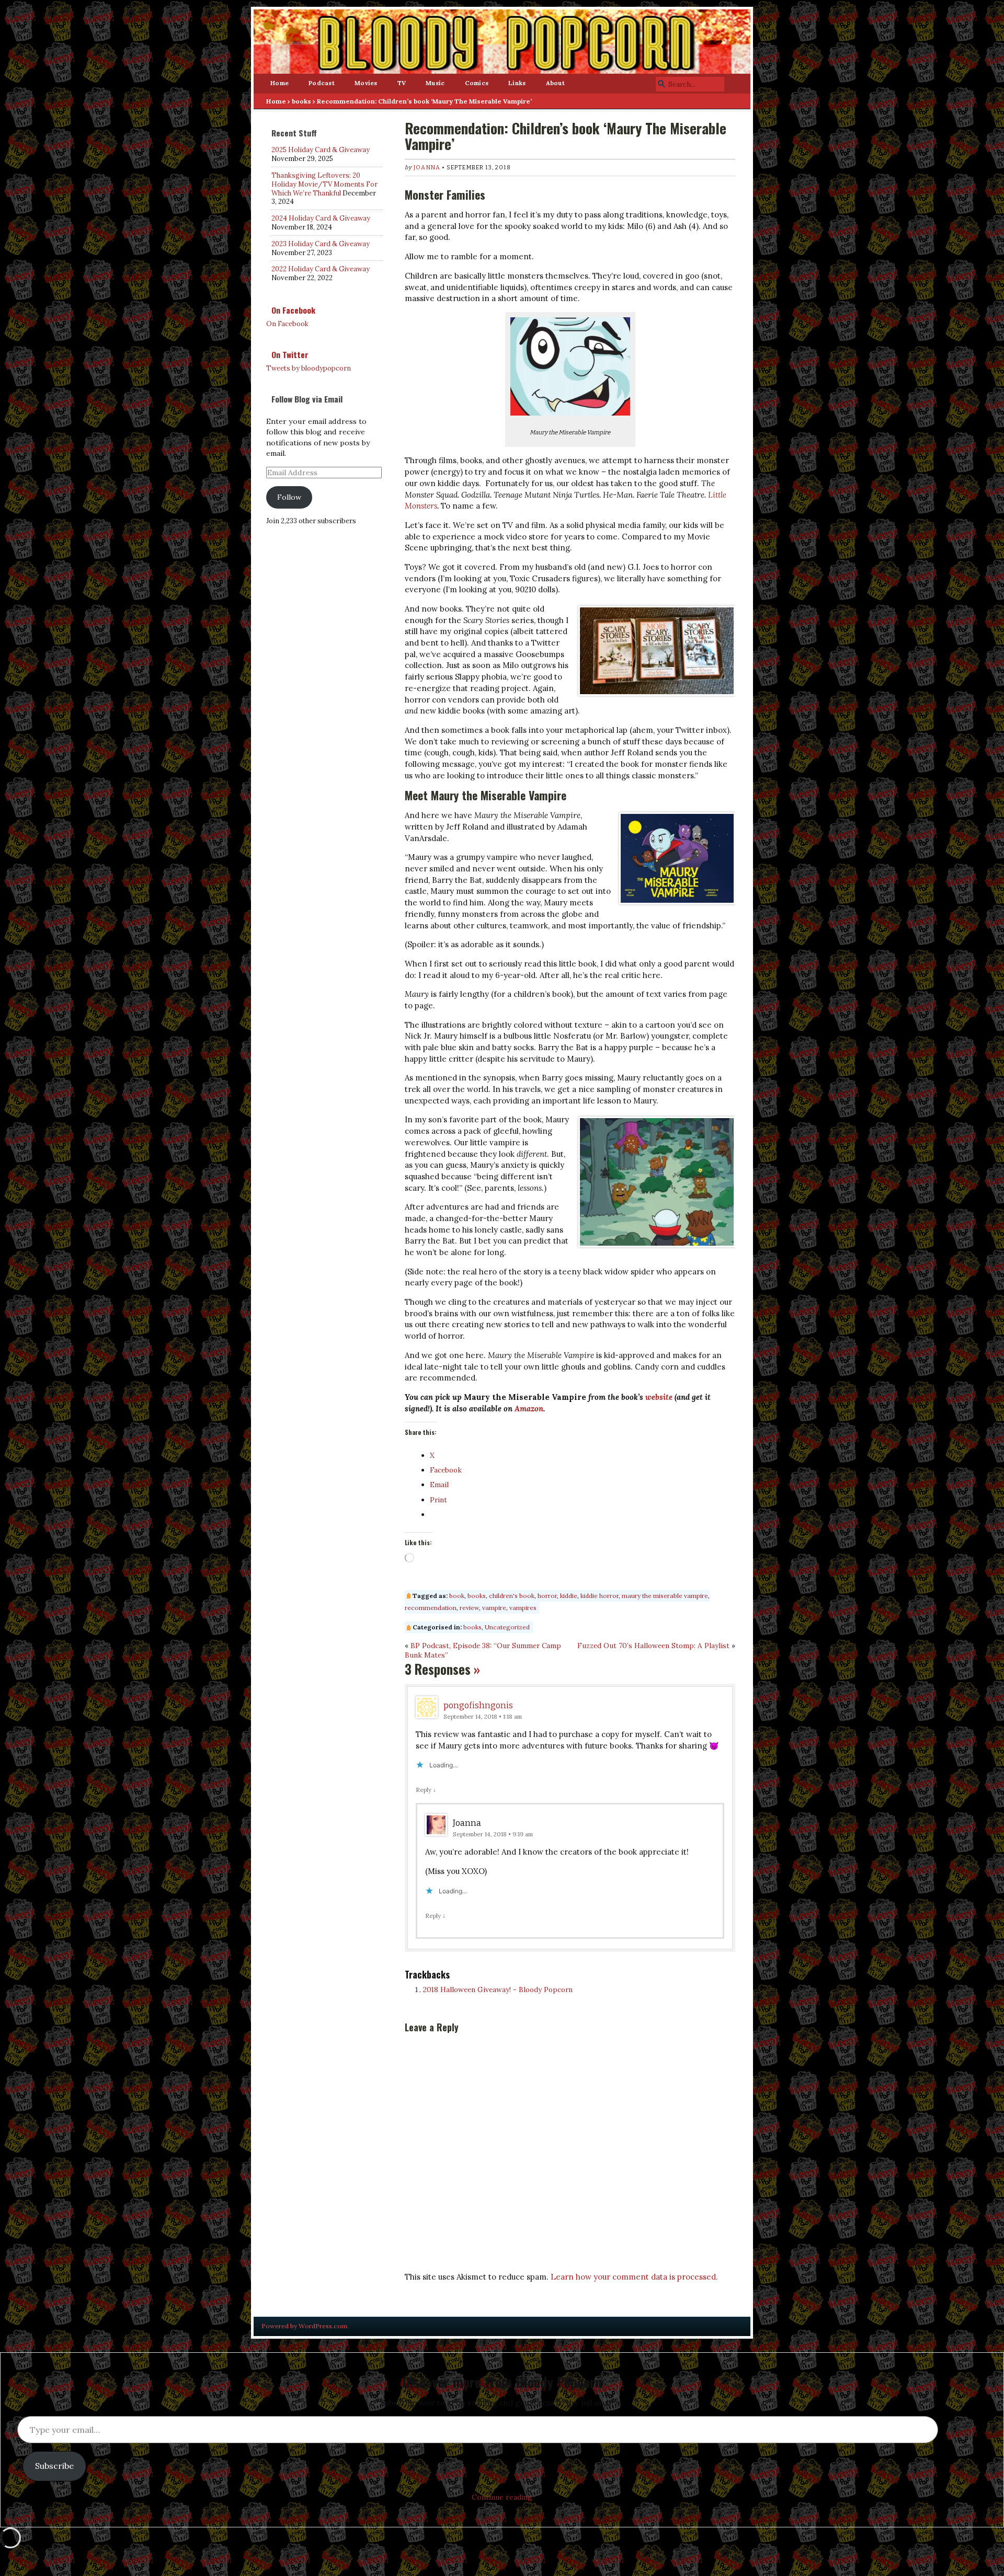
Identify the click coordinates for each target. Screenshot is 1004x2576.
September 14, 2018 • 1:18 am (483, 1716)
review (469, 1608)
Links (517, 83)
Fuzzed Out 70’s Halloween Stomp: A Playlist (653, 1646)
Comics (477, 83)
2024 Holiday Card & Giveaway (321, 218)
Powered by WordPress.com (304, 2326)
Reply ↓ (426, 1790)
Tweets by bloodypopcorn (309, 368)
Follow (289, 497)
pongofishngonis (478, 1705)
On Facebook (293, 310)
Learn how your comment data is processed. (634, 2277)
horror (547, 1596)
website (659, 1397)
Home (279, 83)
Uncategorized (507, 1627)
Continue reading (502, 2497)
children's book (512, 1596)
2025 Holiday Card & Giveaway (321, 150)
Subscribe (54, 2466)
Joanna (427, 168)
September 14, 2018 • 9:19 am (493, 1834)
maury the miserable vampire (665, 1596)
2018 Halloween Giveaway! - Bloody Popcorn (498, 1989)
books (301, 101)
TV (402, 83)
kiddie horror (600, 1596)
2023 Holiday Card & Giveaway (321, 244)
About (555, 83)
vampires (523, 1608)
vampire (494, 1608)
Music (435, 83)
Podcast (322, 83)
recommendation (431, 1608)
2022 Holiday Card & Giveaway (321, 269)
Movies (366, 83)
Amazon (529, 1408)
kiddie (569, 1596)
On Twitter (290, 354)
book (457, 1596)
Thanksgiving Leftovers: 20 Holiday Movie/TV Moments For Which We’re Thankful (324, 184)
